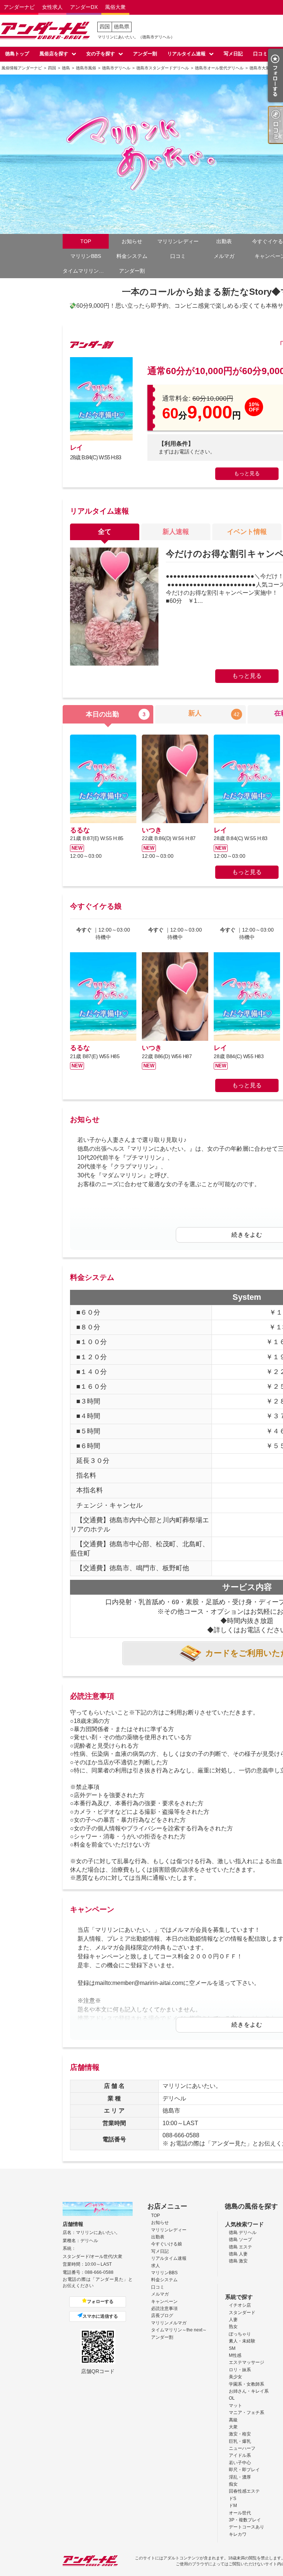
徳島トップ (17, 54)
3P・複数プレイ (245, 2520)
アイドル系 (240, 2455)
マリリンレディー (178, 241)
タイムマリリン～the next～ (86, 271)
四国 (105, 27)
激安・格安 (240, 2434)
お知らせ (132, 241)
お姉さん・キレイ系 (249, 2391)
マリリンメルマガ (169, 2323)
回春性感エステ (244, 2491)
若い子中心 (240, 2463)
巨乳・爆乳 (240, 2441)
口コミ (260, 54)
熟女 (233, 2327)
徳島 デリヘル (243, 2233)
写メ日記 (233, 54)
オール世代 (240, 2513)
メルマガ (224, 256)
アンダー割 (145, 54)
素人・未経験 (242, 2341)
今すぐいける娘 (167, 2244)
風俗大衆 (115, 7)
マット (235, 2406)
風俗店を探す (54, 54)
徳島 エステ (240, 2247)
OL (232, 2398)
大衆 (233, 2427)
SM (232, 2348)
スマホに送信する (100, 2316)
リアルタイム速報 (186, 54)
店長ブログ (162, 2316)
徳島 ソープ (240, 2240)
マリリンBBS (86, 256)
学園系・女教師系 (247, 2384)
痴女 (233, 2484)
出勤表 (224, 241)
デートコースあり (247, 2527)
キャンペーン (164, 2302)
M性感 (235, 2355)
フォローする (100, 2302)
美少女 (235, 2377)
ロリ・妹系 (240, 2370)
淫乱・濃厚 (240, 2477)
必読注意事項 (164, 2309)
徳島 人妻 (238, 2254)
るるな (80, 830)
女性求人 (52, 7)
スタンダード (242, 2313)
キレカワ (238, 2534)
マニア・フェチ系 (247, 2413)
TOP (86, 241)
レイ (76, 448)
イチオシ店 (240, 2305)
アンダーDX (84, 7)
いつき (152, 830)
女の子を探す (101, 54)
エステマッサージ (247, 2362)
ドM (233, 2506)
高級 (233, 2420)
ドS (233, 2499)
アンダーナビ (19, 7)
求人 (156, 2266)
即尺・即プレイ (244, 2470)
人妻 (233, 2320)
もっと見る (247, 473)
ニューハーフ (242, 2448)
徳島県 (122, 27)
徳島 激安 (238, 2261)
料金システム (132, 256)
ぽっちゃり (240, 2334)
